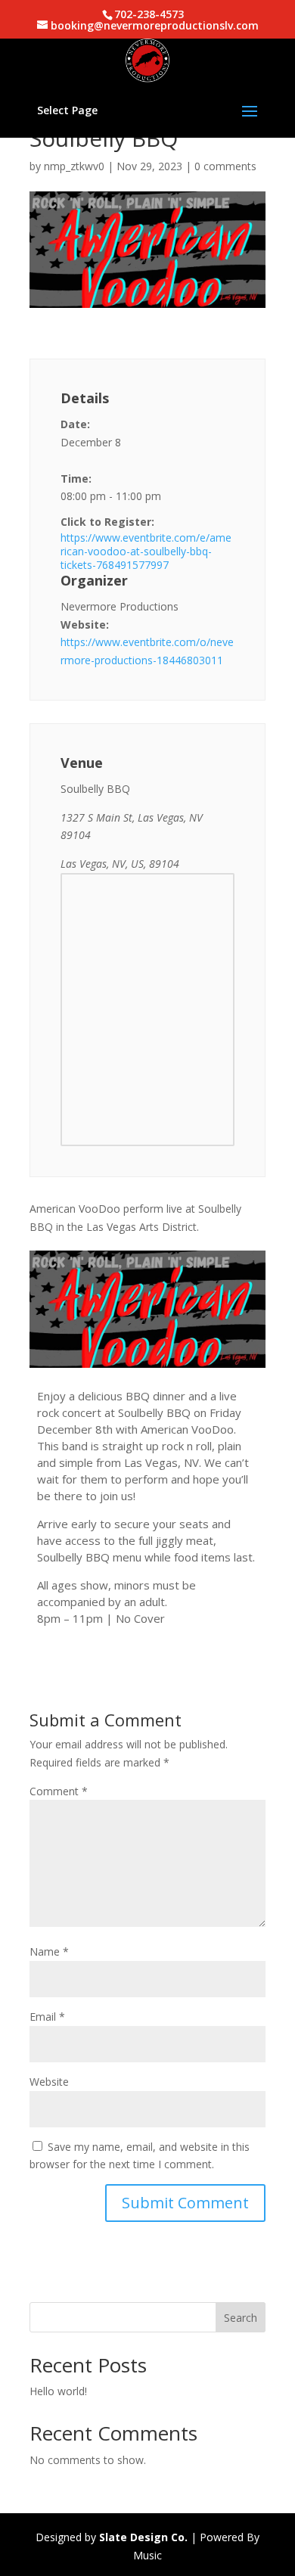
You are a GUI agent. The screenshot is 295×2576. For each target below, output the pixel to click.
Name (49, 1951)
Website (49, 2082)
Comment (59, 1791)
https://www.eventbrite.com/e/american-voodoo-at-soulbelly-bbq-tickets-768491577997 (146, 552)
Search (241, 2318)
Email (47, 2017)
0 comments (225, 166)
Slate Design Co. (143, 2537)
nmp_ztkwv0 (74, 166)
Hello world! (58, 2391)
